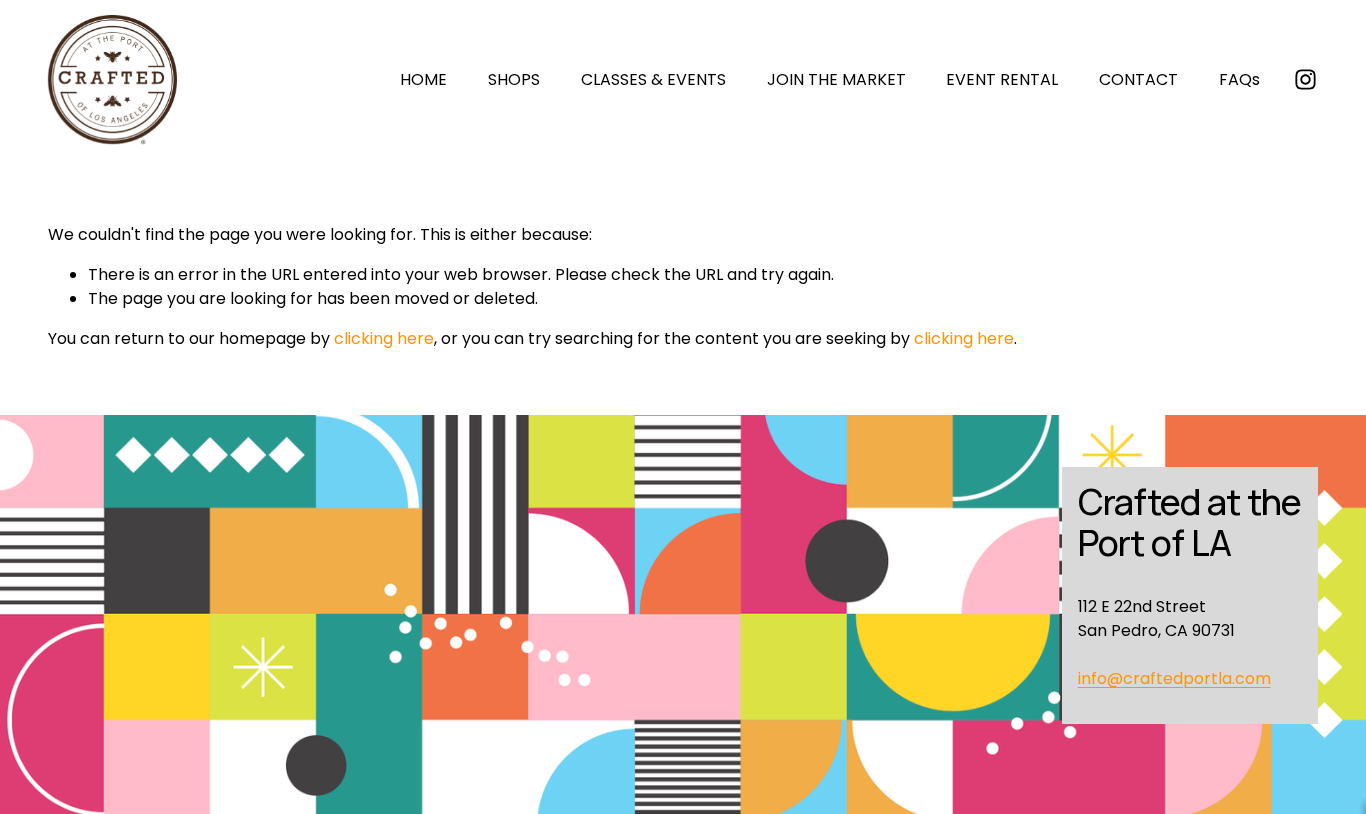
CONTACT (1138, 79)
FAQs (1239, 79)
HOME (423, 79)
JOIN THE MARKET (836, 79)
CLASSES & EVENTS (653, 79)
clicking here (384, 338)
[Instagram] (1305, 79)
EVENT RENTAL (1002, 79)
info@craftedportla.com (1174, 678)
